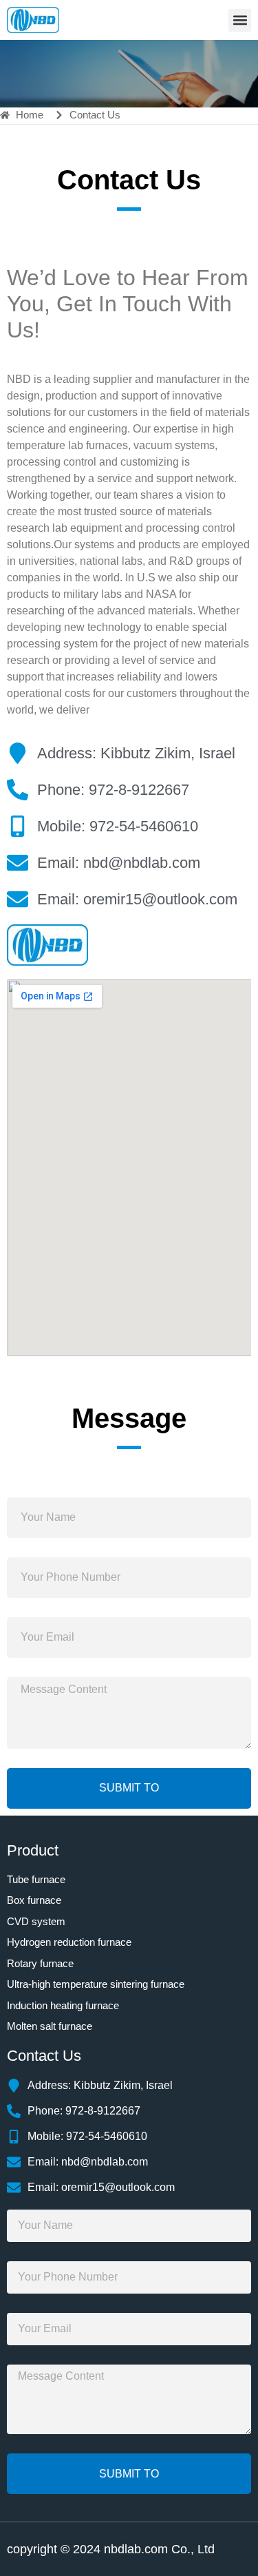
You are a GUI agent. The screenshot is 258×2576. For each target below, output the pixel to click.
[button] (240, 20)
